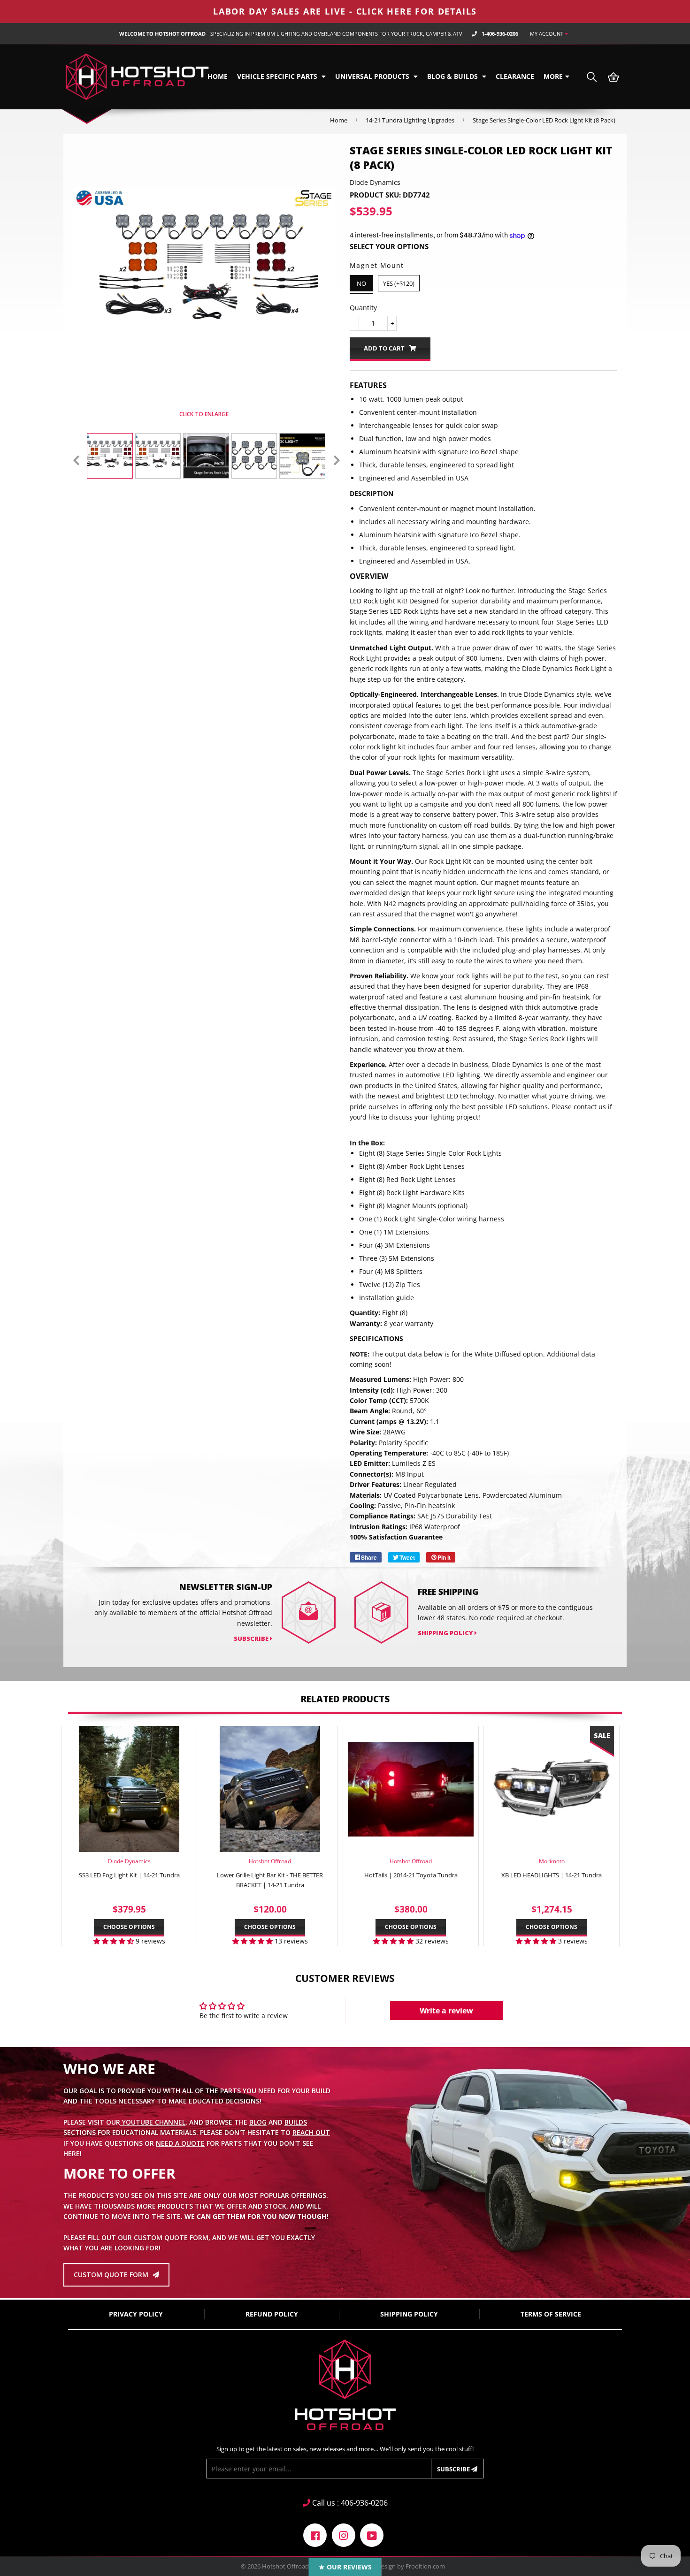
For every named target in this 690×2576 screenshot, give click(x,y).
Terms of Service (551, 2314)
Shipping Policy (446, 1633)
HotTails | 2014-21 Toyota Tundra (411, 1875)
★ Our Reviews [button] (345, 2567)
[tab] (483, 494)
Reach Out (311, 2132)
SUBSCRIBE (252, 1639)
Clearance (515, 76)
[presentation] (76, 460)
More (553, 76)
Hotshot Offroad (285, 2566)
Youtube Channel (153, 2122)
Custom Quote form (112, 2275)
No (361, 283)
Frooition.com (425, 2566)
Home (218, 76)
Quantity (363, 308)
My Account (547, 34)
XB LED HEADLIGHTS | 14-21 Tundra (552, 1875)
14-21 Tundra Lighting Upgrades (410, 120)
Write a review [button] (446, 2011)
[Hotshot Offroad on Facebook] (315, 2534)
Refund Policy (272, 2314)
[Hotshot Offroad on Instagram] (344, 2534)
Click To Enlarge (204, 414)
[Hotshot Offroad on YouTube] (372, 2534)
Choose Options (129, 1927)
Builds (296, 2122)
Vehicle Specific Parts (278, 76)
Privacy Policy (136, 2314)
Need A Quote (180, 2143)
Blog (258, 2122)
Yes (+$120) (399, 283)
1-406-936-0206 (500, 34)
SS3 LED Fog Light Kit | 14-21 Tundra (129, 1875)
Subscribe (454, 2469)
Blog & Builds (453, 76)
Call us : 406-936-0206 (349, 2503)
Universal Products (373, 76)
